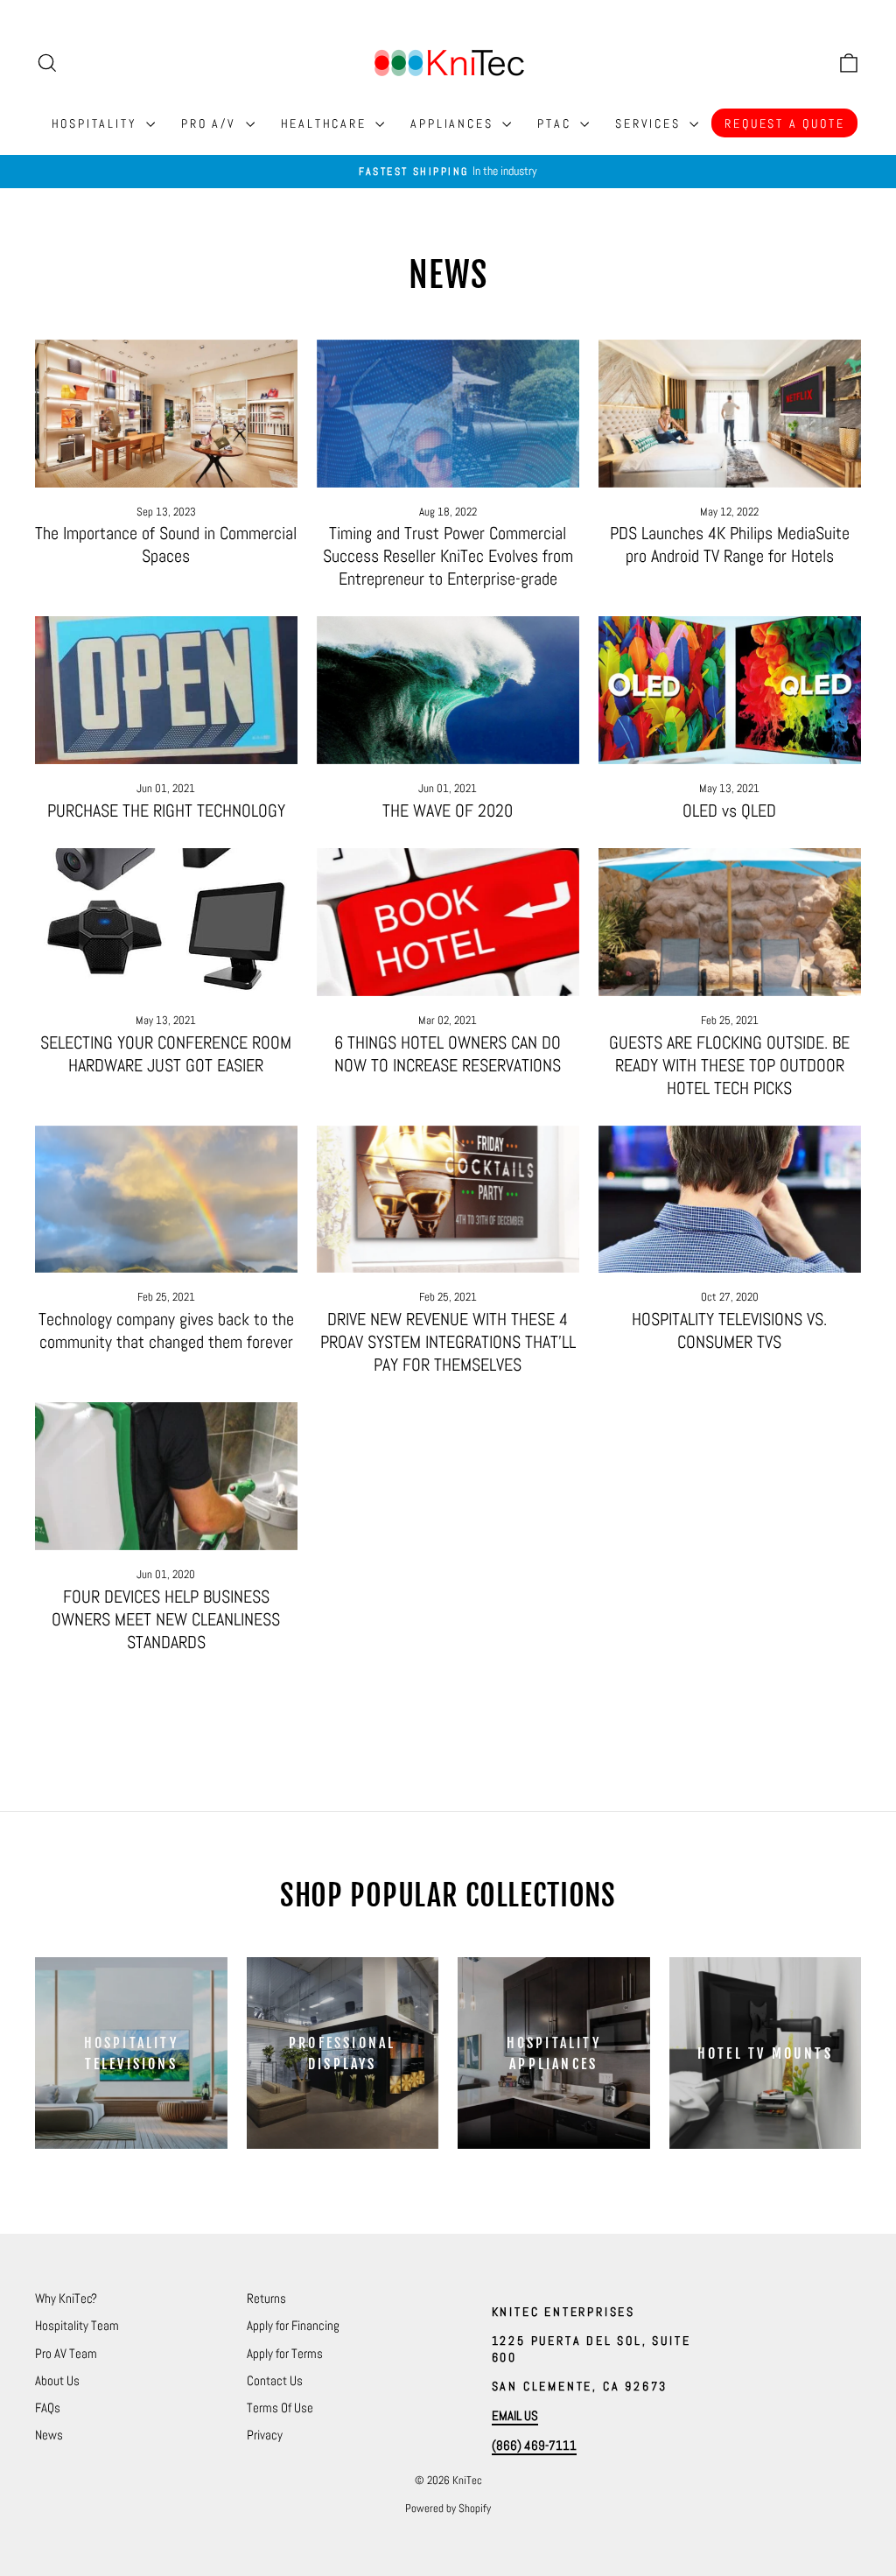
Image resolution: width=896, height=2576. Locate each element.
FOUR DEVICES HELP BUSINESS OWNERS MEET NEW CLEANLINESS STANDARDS (166, 1619)
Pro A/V (211, 123)
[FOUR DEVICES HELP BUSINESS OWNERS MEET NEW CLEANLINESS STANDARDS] (166, 1476)
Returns (266, 2298)
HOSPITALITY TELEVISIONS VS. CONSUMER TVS (729, 1330)
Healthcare (326, 123)
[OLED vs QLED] (730, 690)
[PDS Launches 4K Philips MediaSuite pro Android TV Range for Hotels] (730, 414)
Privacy (265, 2435)
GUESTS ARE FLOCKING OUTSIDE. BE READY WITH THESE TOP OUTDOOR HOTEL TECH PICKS (729, 1065)
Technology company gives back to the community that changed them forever (166, 1330)
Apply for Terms (285, 2353)
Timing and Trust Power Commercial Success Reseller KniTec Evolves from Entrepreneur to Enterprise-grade (448, 556)
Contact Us (275, 2380)
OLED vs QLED (729, 811)
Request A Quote (784, 123)
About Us (57, 2380)
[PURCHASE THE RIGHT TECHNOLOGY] (166, 690)
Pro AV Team (66, 2353)
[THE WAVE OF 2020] (448, 690)
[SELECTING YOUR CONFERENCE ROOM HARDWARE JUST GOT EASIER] (166, 922)
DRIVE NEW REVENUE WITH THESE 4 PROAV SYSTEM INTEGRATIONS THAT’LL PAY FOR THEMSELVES (448, 1342)
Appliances (454, 123)
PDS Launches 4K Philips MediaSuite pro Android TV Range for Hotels (730, 544)
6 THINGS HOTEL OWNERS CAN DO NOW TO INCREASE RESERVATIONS (448, 1054)
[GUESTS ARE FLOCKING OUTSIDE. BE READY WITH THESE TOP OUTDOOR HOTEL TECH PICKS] (730, 922)
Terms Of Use (280, 2408)
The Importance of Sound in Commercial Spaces (166, 544)
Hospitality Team (77, 2325)
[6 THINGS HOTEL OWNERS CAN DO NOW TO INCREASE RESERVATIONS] (448, 922)
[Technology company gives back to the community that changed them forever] (166, 1200)
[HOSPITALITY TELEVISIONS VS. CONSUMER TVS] (730, 1200)
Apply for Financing (293, 2325)
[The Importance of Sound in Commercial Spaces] (166, 414)
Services (650, 123)
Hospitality (97, 123)
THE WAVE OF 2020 (448, 811)
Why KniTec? (66, 2298)
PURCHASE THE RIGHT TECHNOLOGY (166, 811)
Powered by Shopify (448, 2508)
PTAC (556, 123)
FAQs (48, 2408)
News (49, 2435)
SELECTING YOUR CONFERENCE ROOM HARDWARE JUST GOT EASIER (166, 1054)
